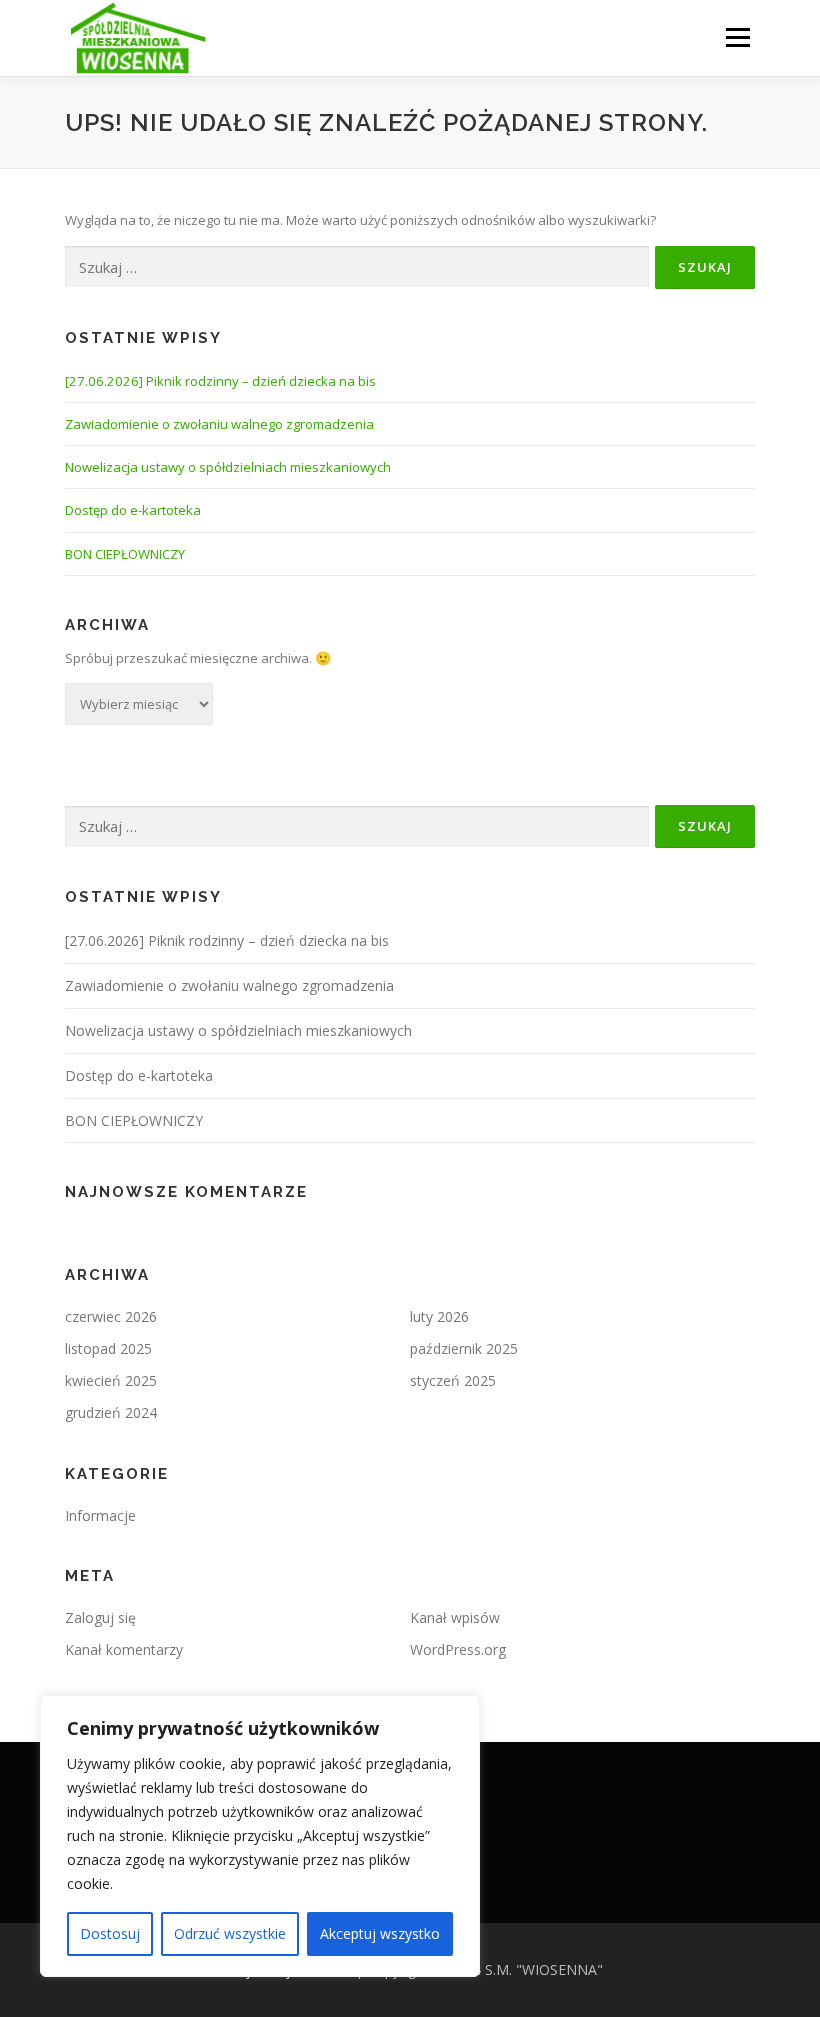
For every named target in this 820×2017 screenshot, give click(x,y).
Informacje (100, 1515)
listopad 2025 (108, 1348)
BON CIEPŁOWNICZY (125, 554)
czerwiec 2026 (111, 1316)
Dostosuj (110, 1933)
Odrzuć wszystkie (230, 1933)
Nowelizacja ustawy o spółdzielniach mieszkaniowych (228, 467)
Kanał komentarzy (124, 1649)
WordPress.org (458, 1649)
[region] (260, 1836)
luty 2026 (439, 1316)
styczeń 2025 (453, 1380)
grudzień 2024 (111, 1412)
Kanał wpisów (455, 1617)
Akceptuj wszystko (380, 1933)
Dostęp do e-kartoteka (133, 510)
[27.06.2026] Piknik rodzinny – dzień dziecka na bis (220, 381)
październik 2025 (464, 1348)
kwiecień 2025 (111, 1380)
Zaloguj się (100, 1617)
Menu (737, 37)
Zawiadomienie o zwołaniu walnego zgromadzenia (219, 424)
